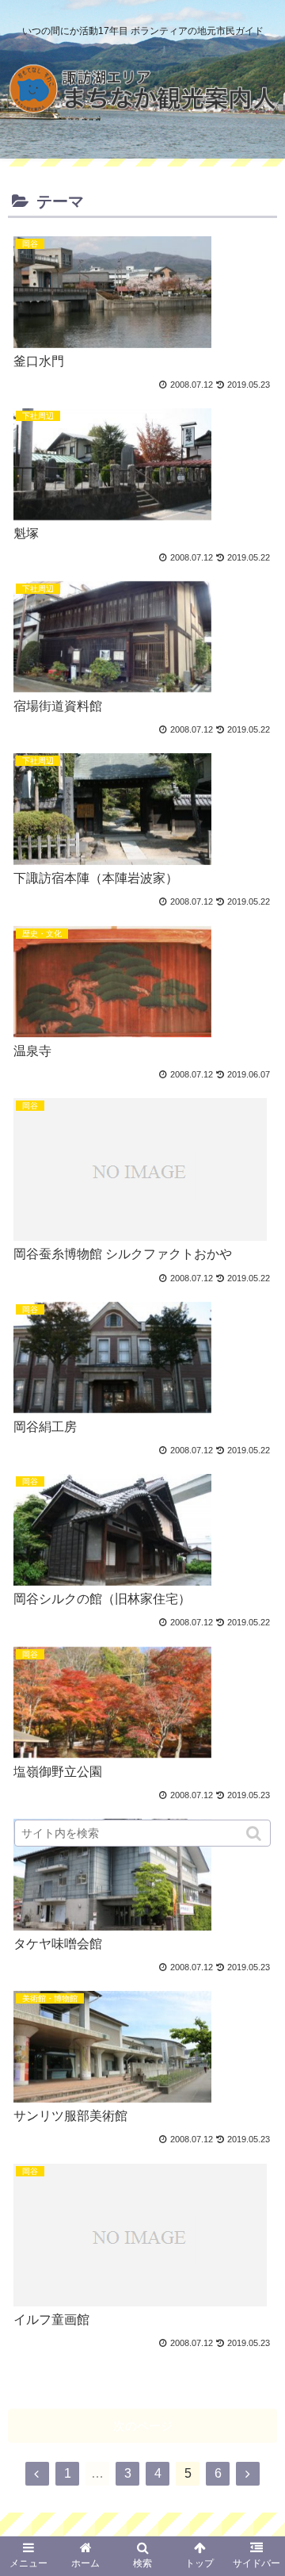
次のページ (143, 2426)
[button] (255, 1833)
